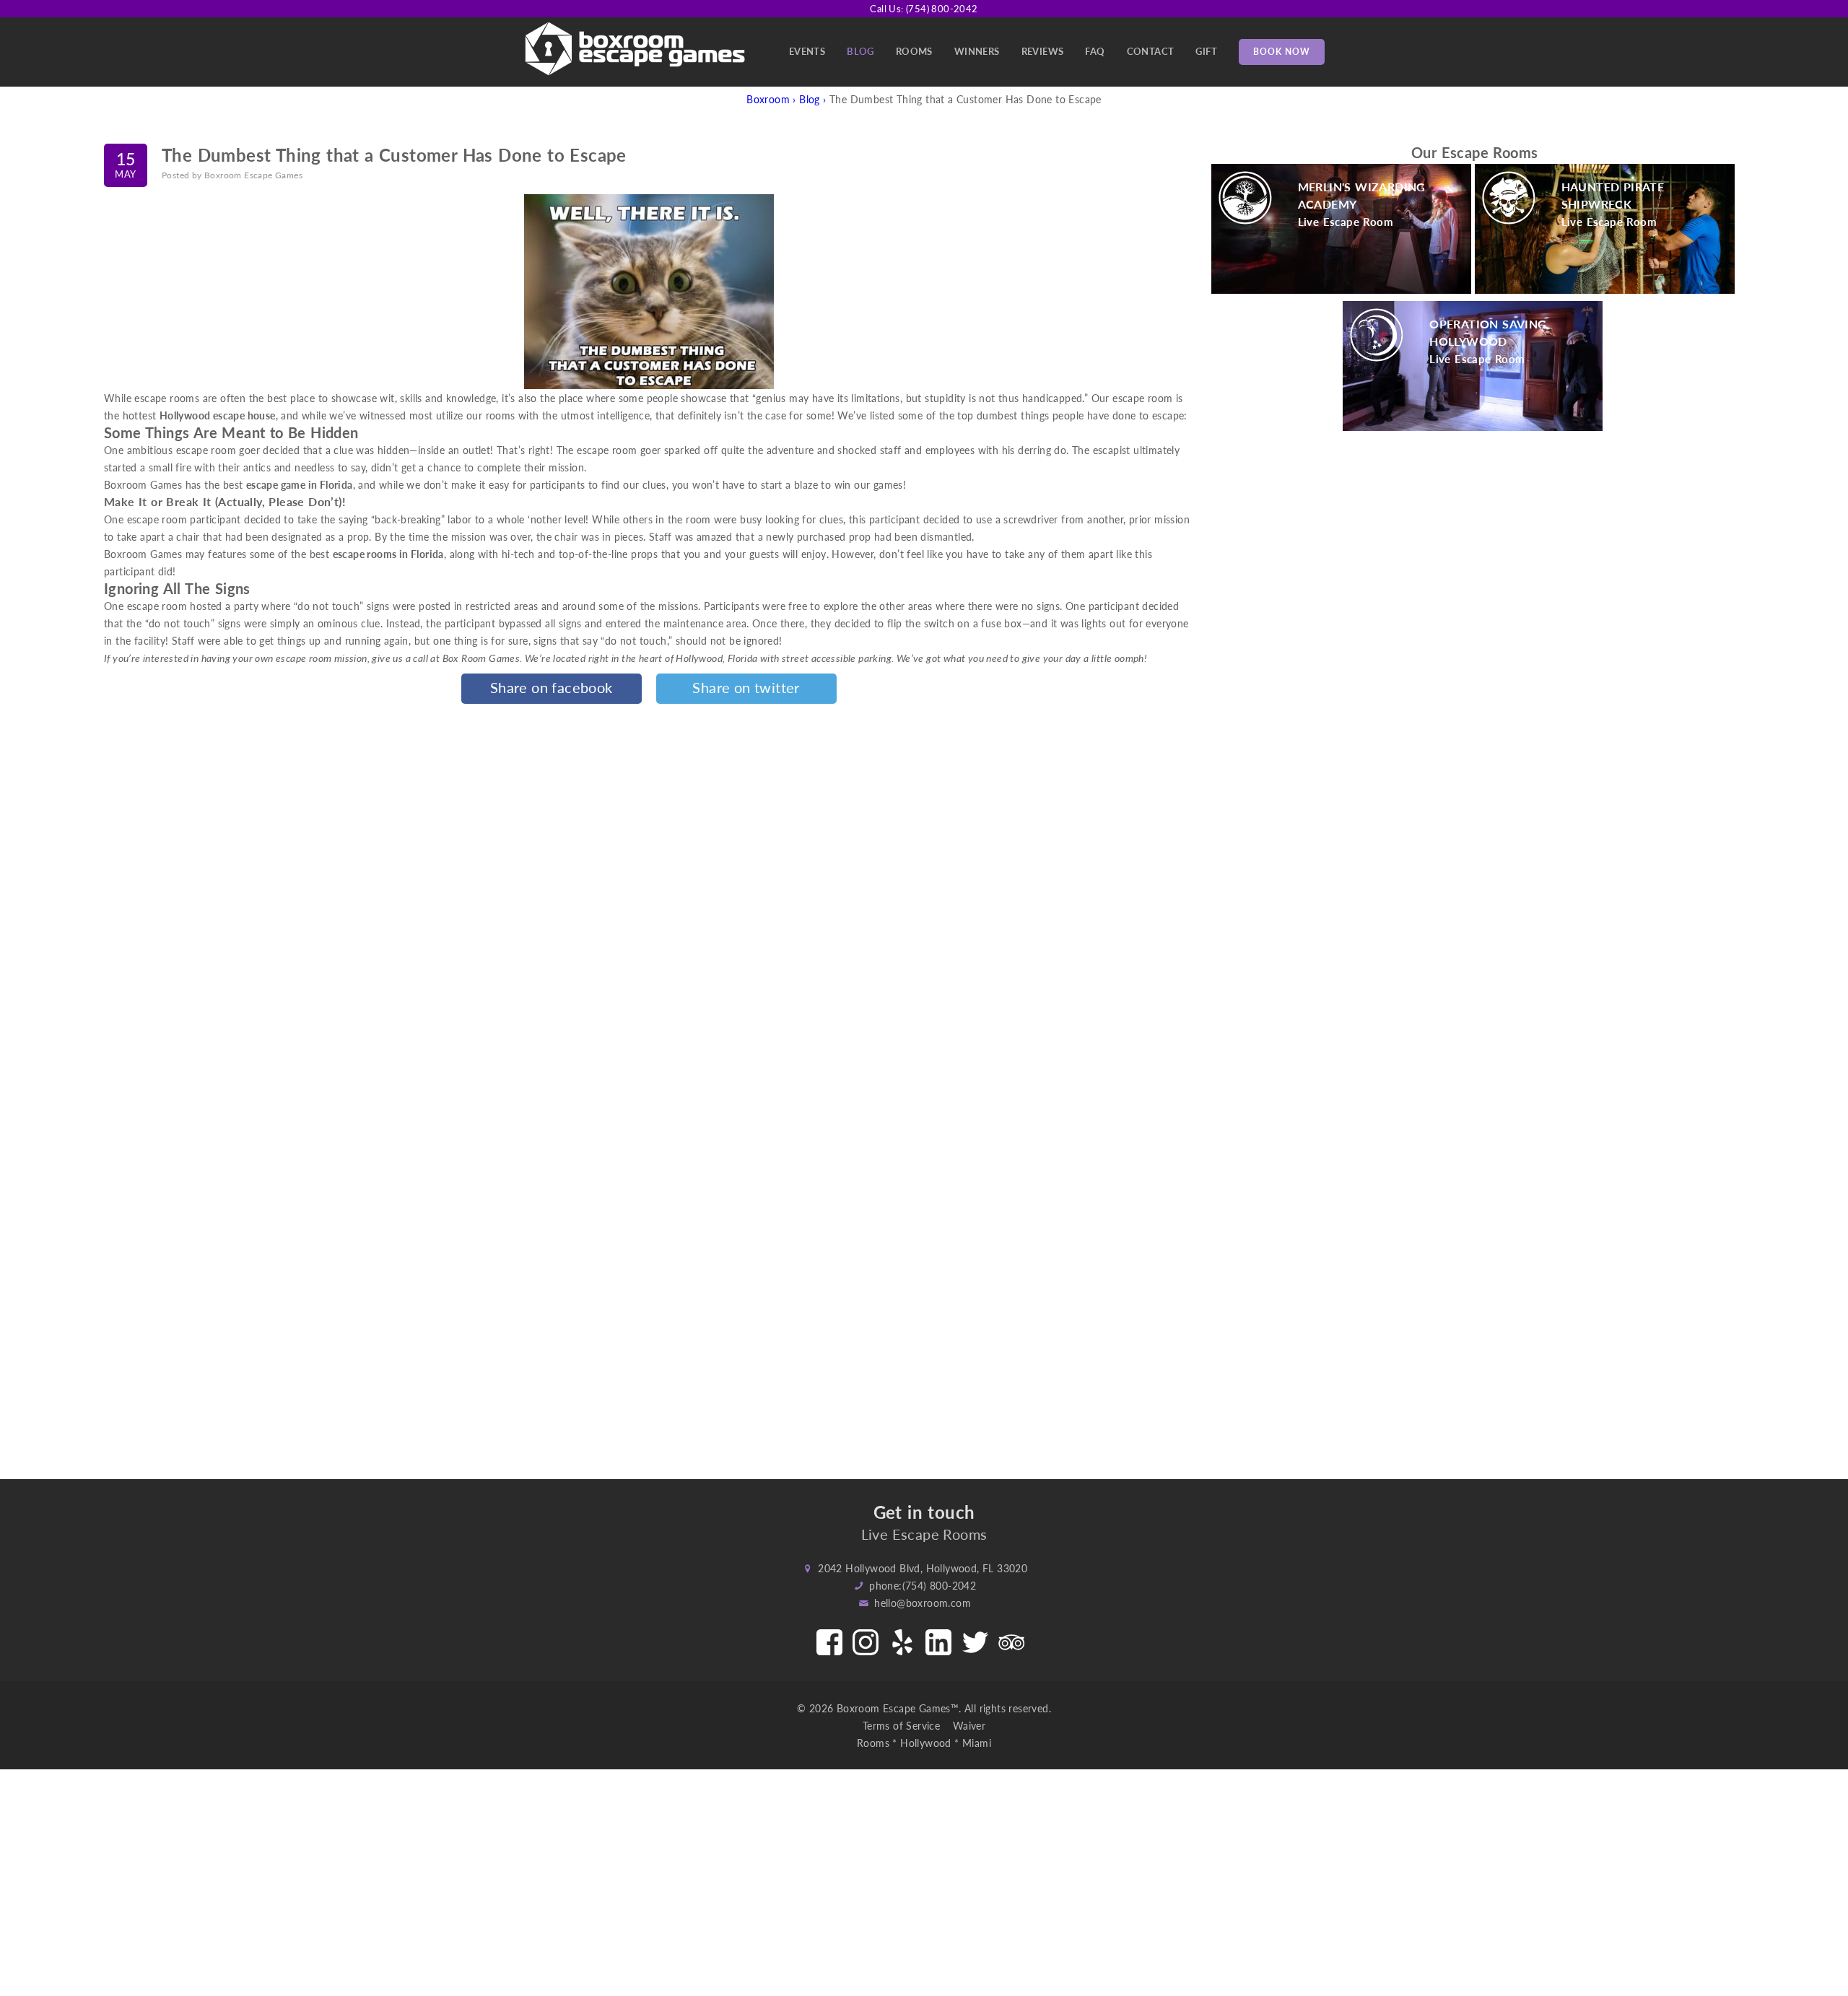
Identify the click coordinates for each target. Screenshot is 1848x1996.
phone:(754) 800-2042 (923, 1585)
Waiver (969, 1725)
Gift (1206, 51)
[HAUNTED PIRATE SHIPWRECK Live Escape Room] (1605, 289)
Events (807, 51)
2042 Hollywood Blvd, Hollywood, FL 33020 (923, 1568)
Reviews (1043, 51)
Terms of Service (906, 1725)
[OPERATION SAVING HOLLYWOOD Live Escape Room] (1473, 427)
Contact (1151, 51)
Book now (1282, 52)
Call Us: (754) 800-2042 (924, 8)
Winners (977, 51)
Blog (860, 51)
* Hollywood (921, 1743)
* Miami (973, 1743)
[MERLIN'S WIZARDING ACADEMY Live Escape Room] (1341, 289)
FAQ (1095, 51)
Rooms (914, 51)
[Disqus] (649, 892)
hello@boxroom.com (923, 1603)
